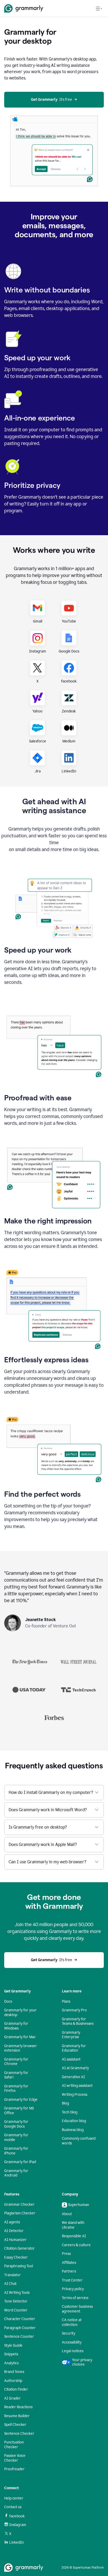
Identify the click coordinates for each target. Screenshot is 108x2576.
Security (69, 2333)
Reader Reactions (18, 2407)
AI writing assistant (77, 2086)
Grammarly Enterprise (71, 2035)
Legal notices (73, 2351)
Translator (12, 2275)
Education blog (74, 2121)
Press (66, 2254)
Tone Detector (16, 2301)
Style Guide (13, 2345)
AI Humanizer (15, 2240)
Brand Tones (14, 2372)
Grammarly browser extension (21, 2048)
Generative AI (73, 2077)
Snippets (11, 2354)
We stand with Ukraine (73, 2225)
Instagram (18, 2525)
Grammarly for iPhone (16, 2151)
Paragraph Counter (20, 2328)
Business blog (73, 2130)
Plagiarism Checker (20, 2213)
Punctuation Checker (14, 2445)
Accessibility (72, 2342)
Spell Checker (15, 2425)
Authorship (13, 2381)
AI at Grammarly (75, 2068)
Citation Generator (20, 2248)
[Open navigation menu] (99, 8)
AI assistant (71, 2059)
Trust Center (72, 2280)
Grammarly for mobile (16, 2137)
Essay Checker (16, 2257)
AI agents (12, 2222)
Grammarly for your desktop (20, 2013)
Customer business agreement (77, 2309)
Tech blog (70, 2112)
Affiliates (69, 2263)
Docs (8, 2001)
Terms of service (75, 2298)
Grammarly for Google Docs (16, 2124)
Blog (65, 2103)
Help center (14, 2498)
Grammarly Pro (74, 2010)
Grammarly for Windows (16, 2026)
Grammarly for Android (16, 2173)
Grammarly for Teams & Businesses (78, 2021)
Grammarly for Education (74, 2048)
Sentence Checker (19, 2434)
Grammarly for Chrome (16, 2062)
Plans (66, 2001)
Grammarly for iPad (20, 2162)
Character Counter (20, 2319)
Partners (69, 2271)
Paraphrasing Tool (19, 2266)
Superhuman (79, 2205)
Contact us (13, 2507)
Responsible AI (74, 2236)
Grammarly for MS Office (19, 2111)
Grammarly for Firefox (16, 2089)
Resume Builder (17, 2416)
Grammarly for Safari (16, 2075)
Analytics (11, 2363)
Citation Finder (16, 2389)
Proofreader (14, 2469)
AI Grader (12, 2398)
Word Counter (16, 2310)
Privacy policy (73, 2289)
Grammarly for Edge (21, 2100)
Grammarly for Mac (20, 2037)
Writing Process (75, 2095)
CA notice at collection (72, 2322)
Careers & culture (76, 2245)
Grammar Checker (19, 2205)
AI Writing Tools (17, 2293)
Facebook (17, 2516)
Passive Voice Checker (15, 2458)
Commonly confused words (79, 2141)
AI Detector (14, 2231)
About (67, 2214)
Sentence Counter (19, 2337)
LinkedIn (17, 2542)
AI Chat (10, 2284)
